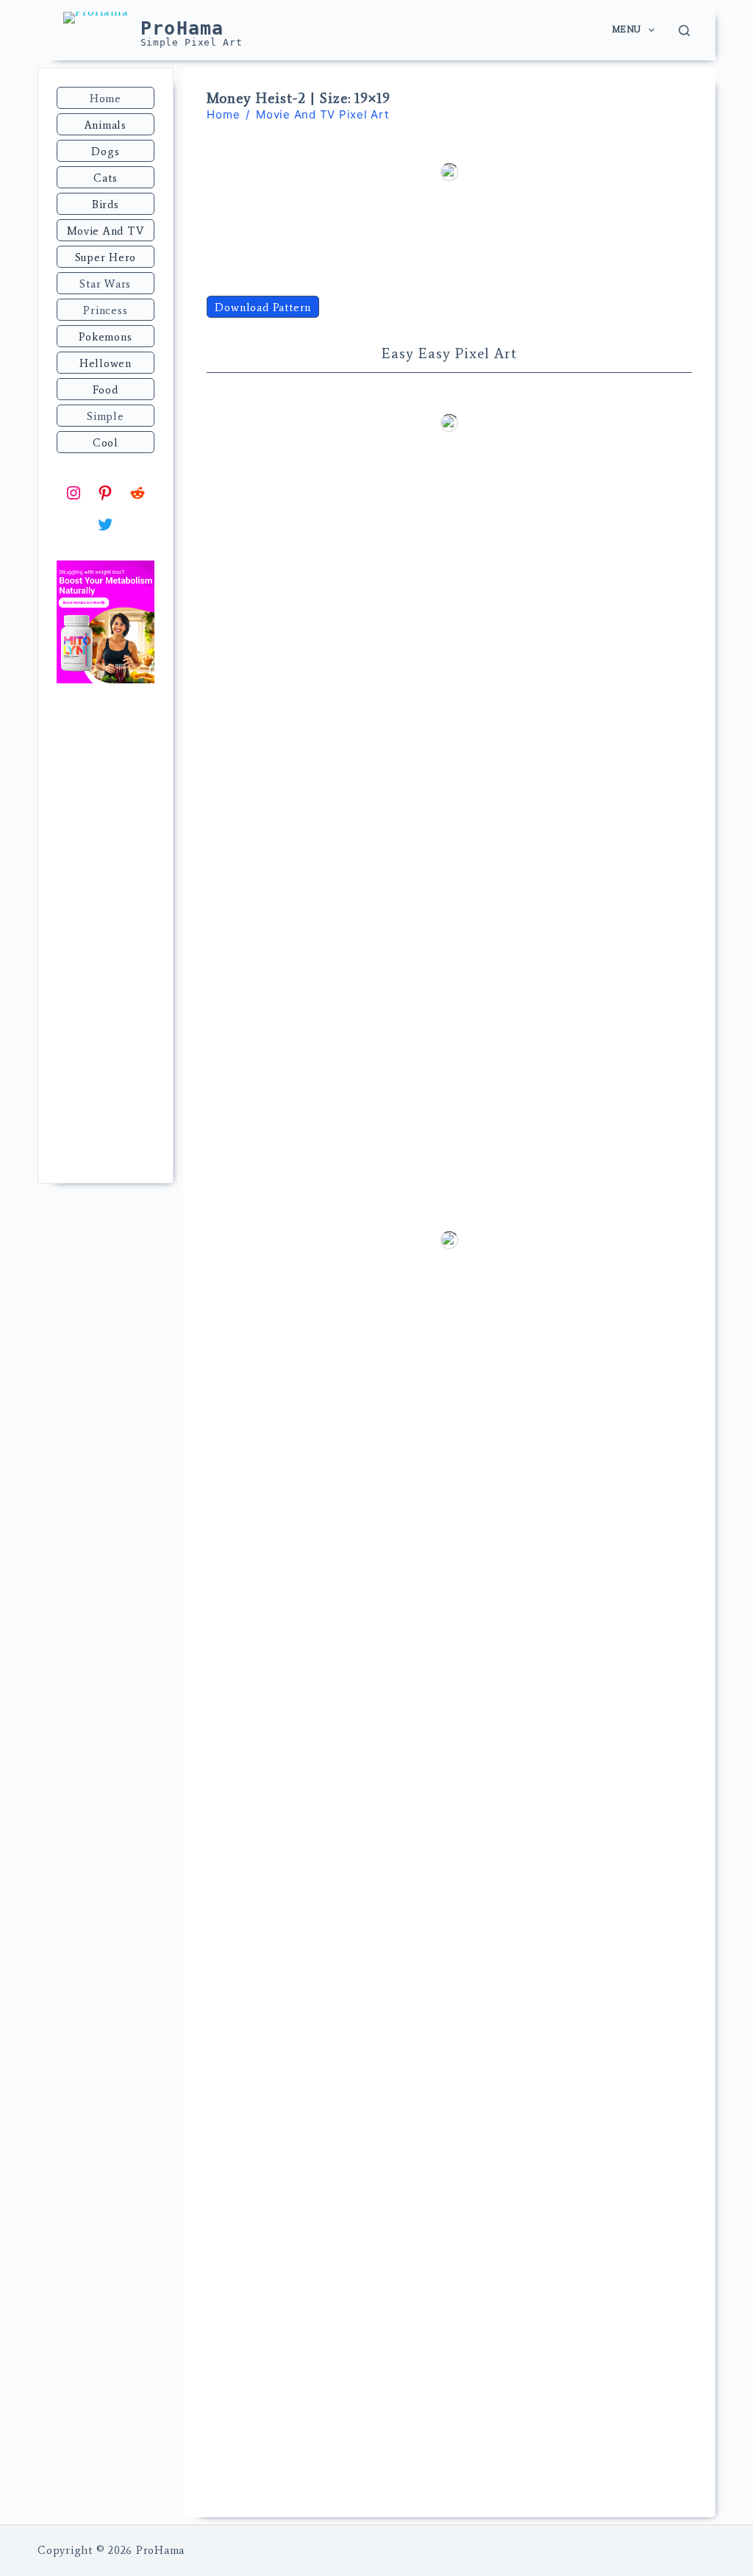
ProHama (182, 28)
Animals (106, 125)
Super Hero (106, 257)
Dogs (105, 152)
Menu (627, 29)
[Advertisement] (105, 935)
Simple (106, 416)
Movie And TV (105, 231)
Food (105, 390)
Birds (106, 204)
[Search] (684, 31)
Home (106, 99)
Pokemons (105, 337)
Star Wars (105, 284)
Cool (106, 443)
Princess (105, 310)
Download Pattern (263, 307)
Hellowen (106, 363)
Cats (105, 178)
